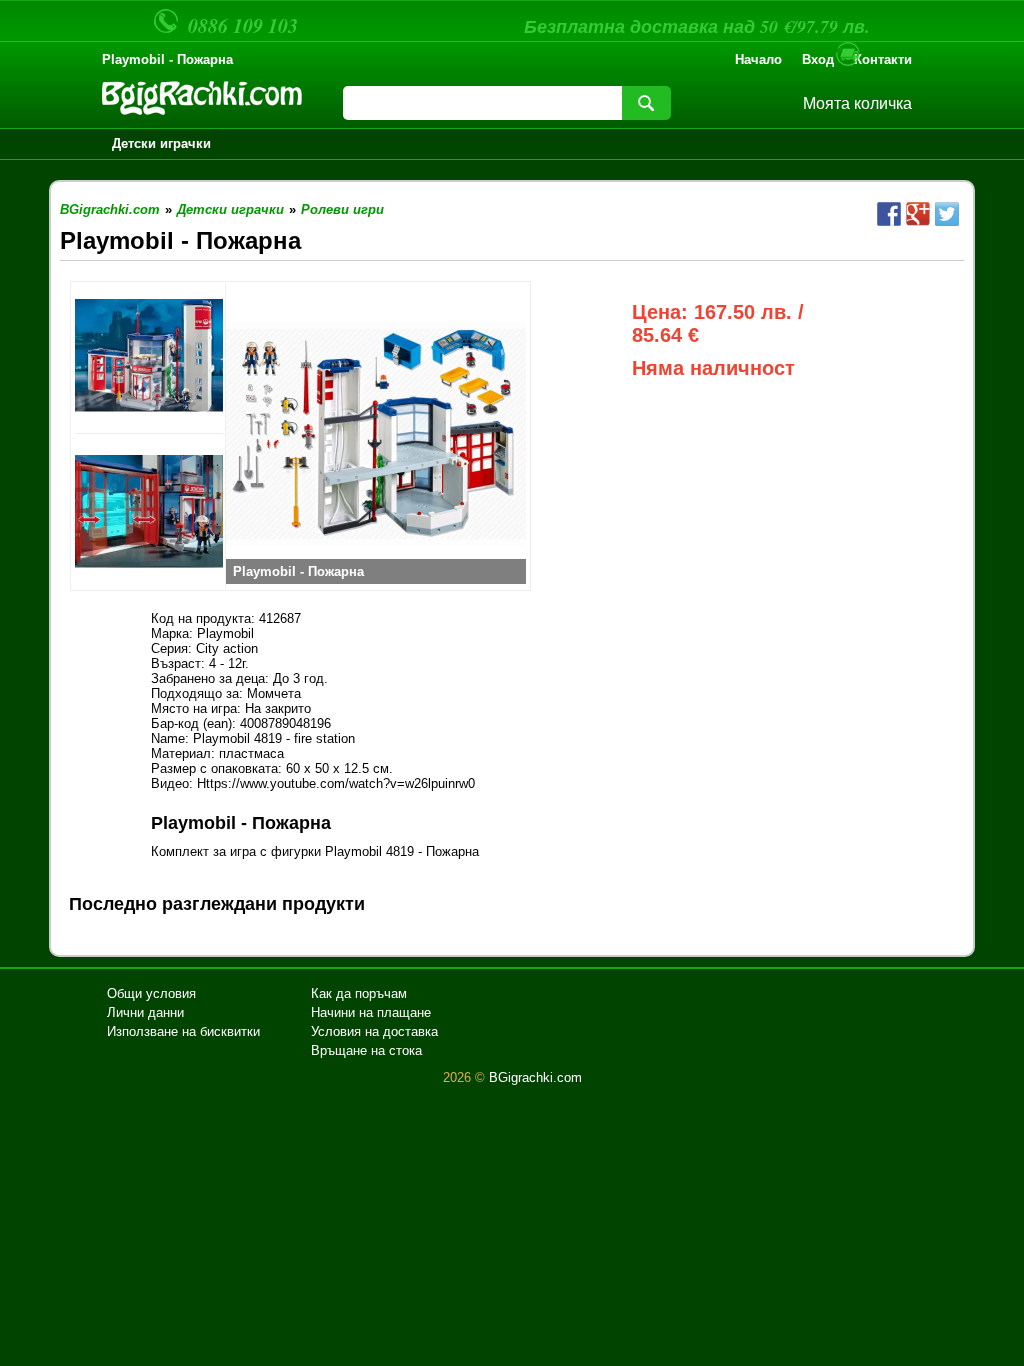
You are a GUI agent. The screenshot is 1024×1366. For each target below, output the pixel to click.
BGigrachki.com (535, 1077)
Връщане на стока (366, 1050)
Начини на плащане (371, 1012)
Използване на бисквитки (183, 1031)
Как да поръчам (359, 993)
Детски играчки (161, 143)
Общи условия (151, 993)
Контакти (883, 59)
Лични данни (145, 1012)
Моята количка (857, 103)
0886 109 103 (243, 25)
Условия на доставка (374, 1031)
